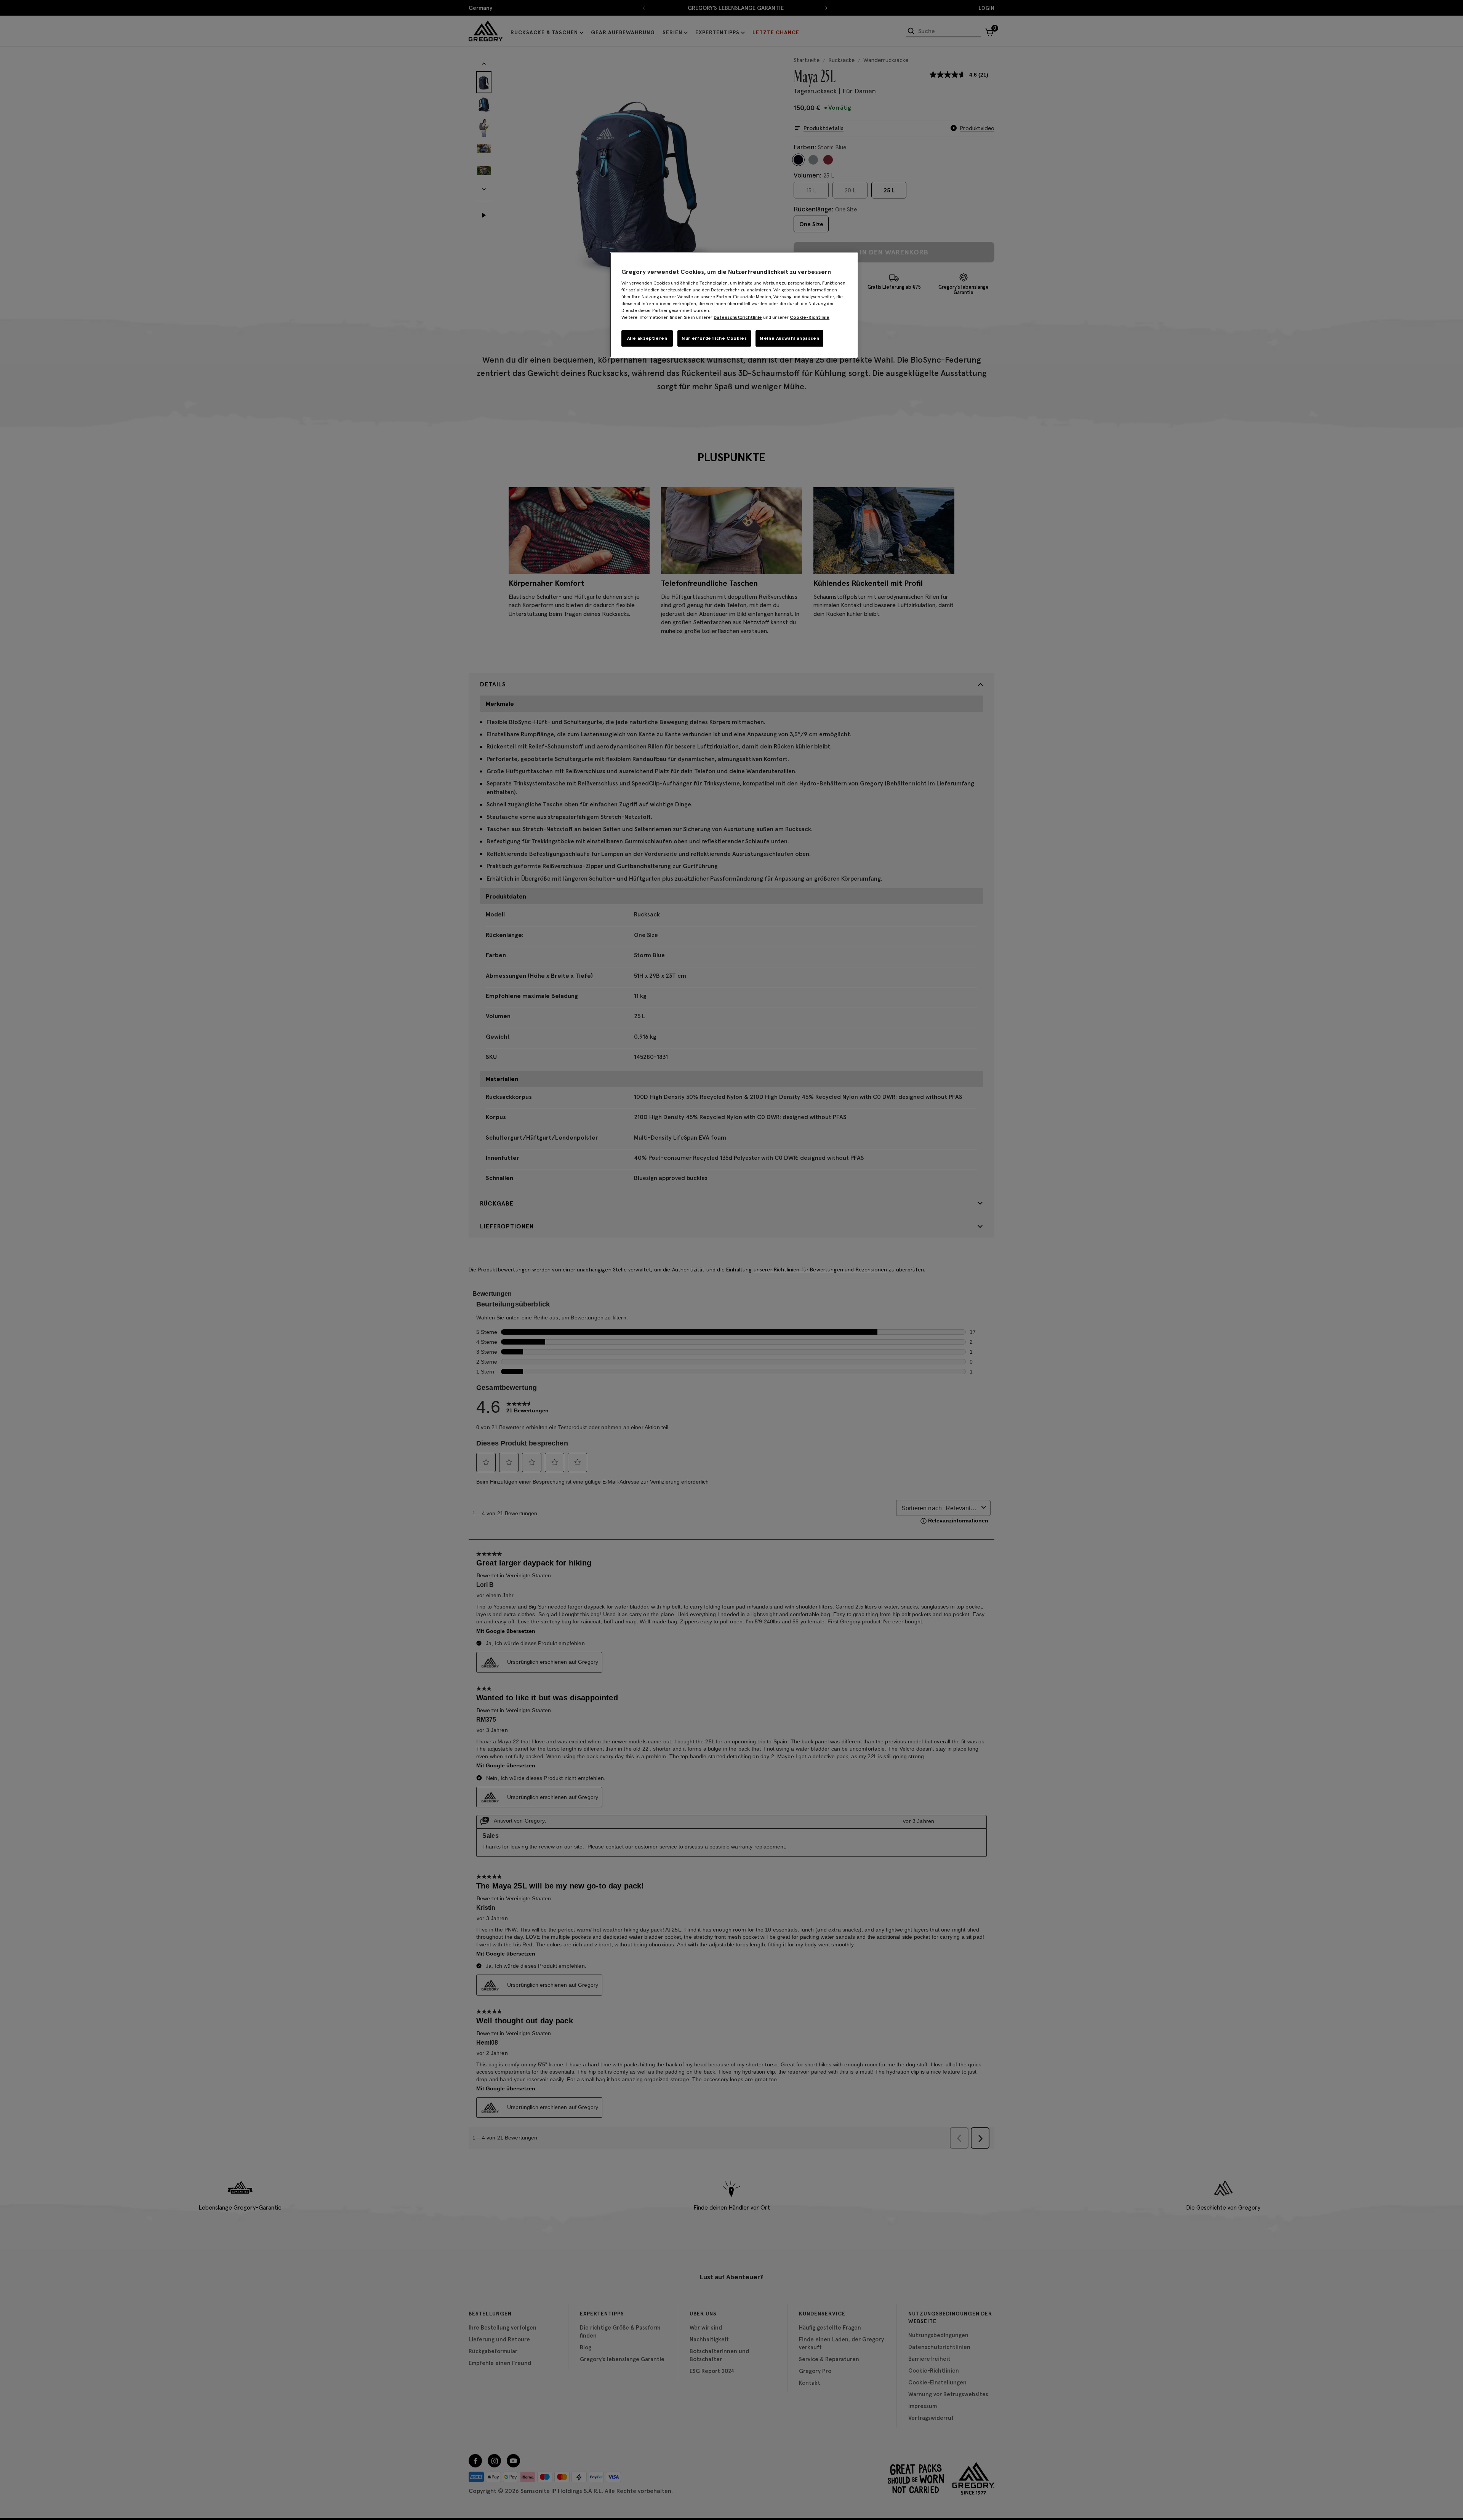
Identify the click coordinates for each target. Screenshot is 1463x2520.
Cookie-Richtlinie (810, 317)
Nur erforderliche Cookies (714, 338)
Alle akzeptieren (647, 338)
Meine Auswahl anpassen (789, 338)
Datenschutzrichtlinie (738, 317)
